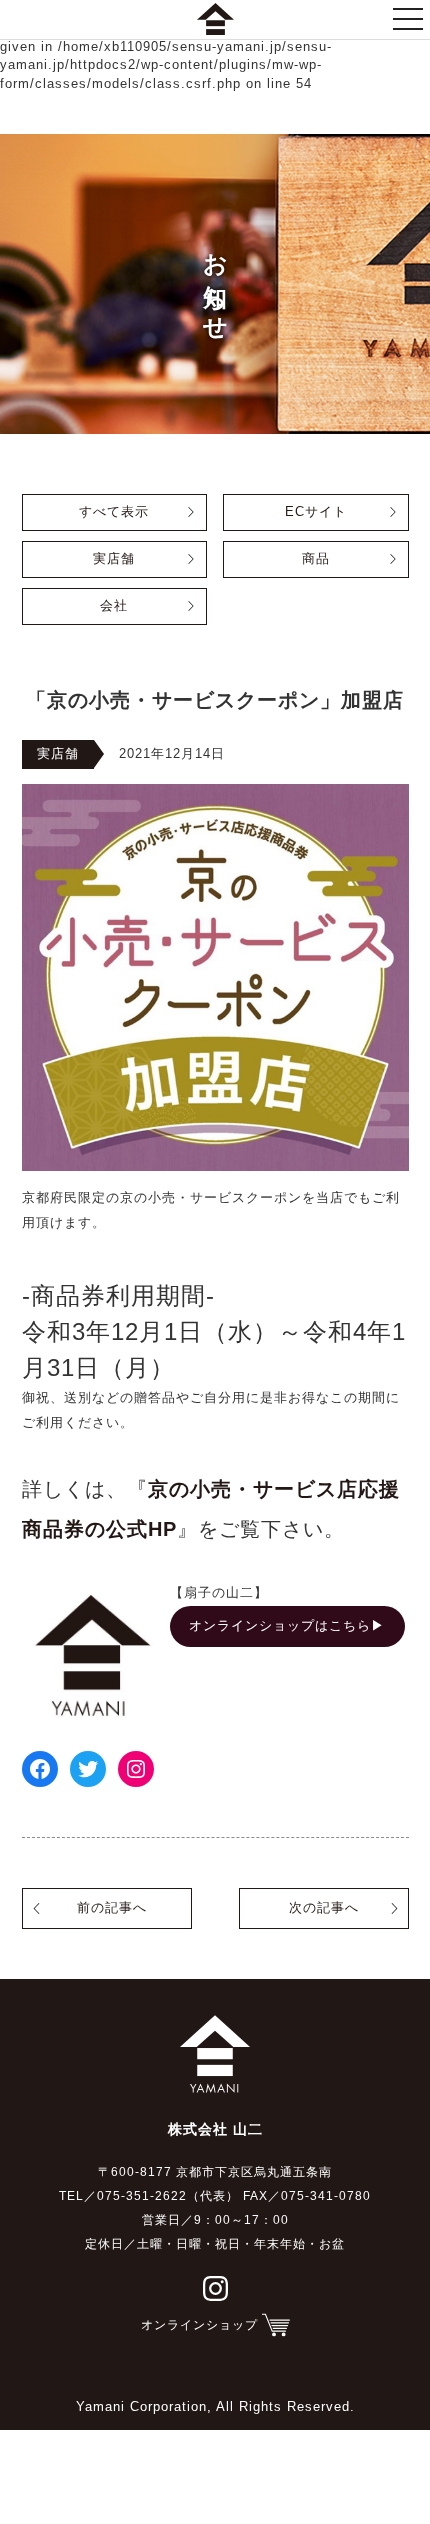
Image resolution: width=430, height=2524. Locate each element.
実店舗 (114, 559)
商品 (316, 559)
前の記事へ (112, 1908)
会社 (114, 606)
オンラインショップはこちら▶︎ (287, 1625)
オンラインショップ (199, 2325)
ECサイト (316, 512)
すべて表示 (114, 512)
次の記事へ (324, 1908)
